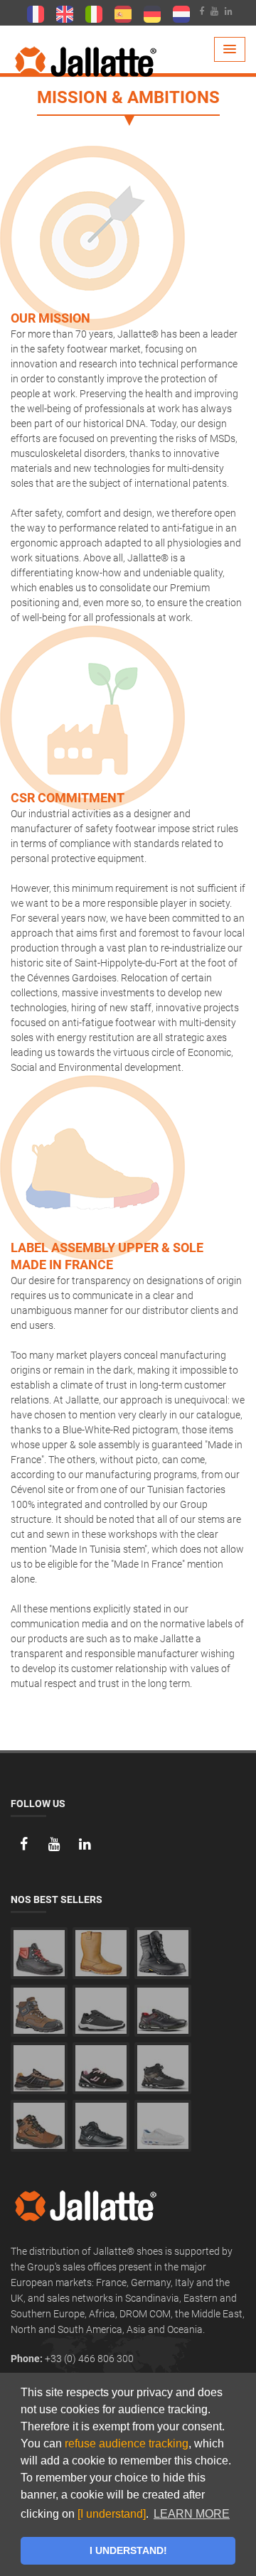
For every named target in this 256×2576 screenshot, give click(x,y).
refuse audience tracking (127, 2443)
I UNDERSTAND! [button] (128, 2550)
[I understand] (112, 2514)
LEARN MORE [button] (192, 2514)
